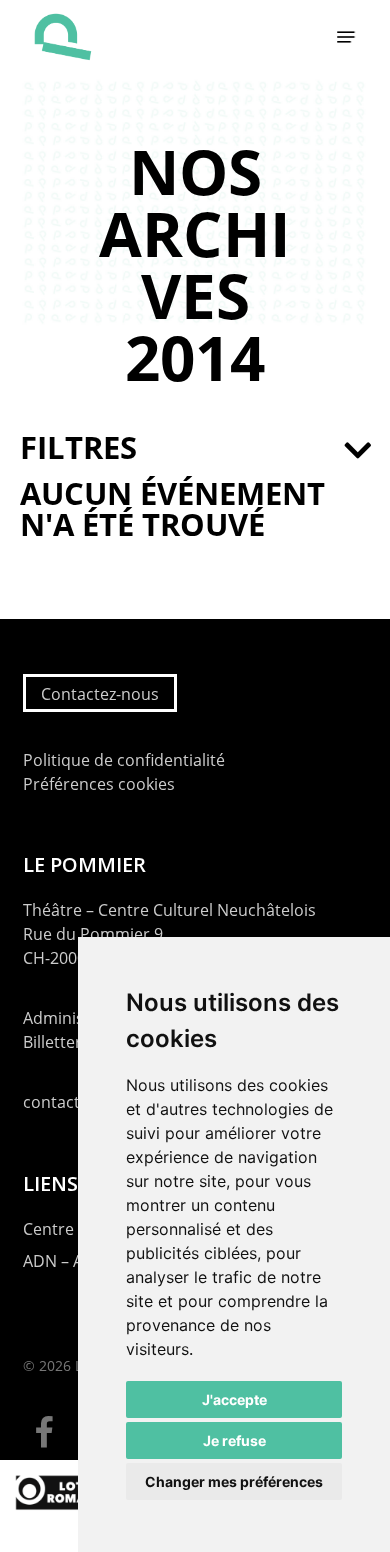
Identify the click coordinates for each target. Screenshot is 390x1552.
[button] (346, 37)
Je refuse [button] (234, 1440)
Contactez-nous (100, 694)
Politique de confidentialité (124, 760)
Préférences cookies (99, 784)
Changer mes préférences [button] (234, 1481)
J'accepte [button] (234, 1399)
